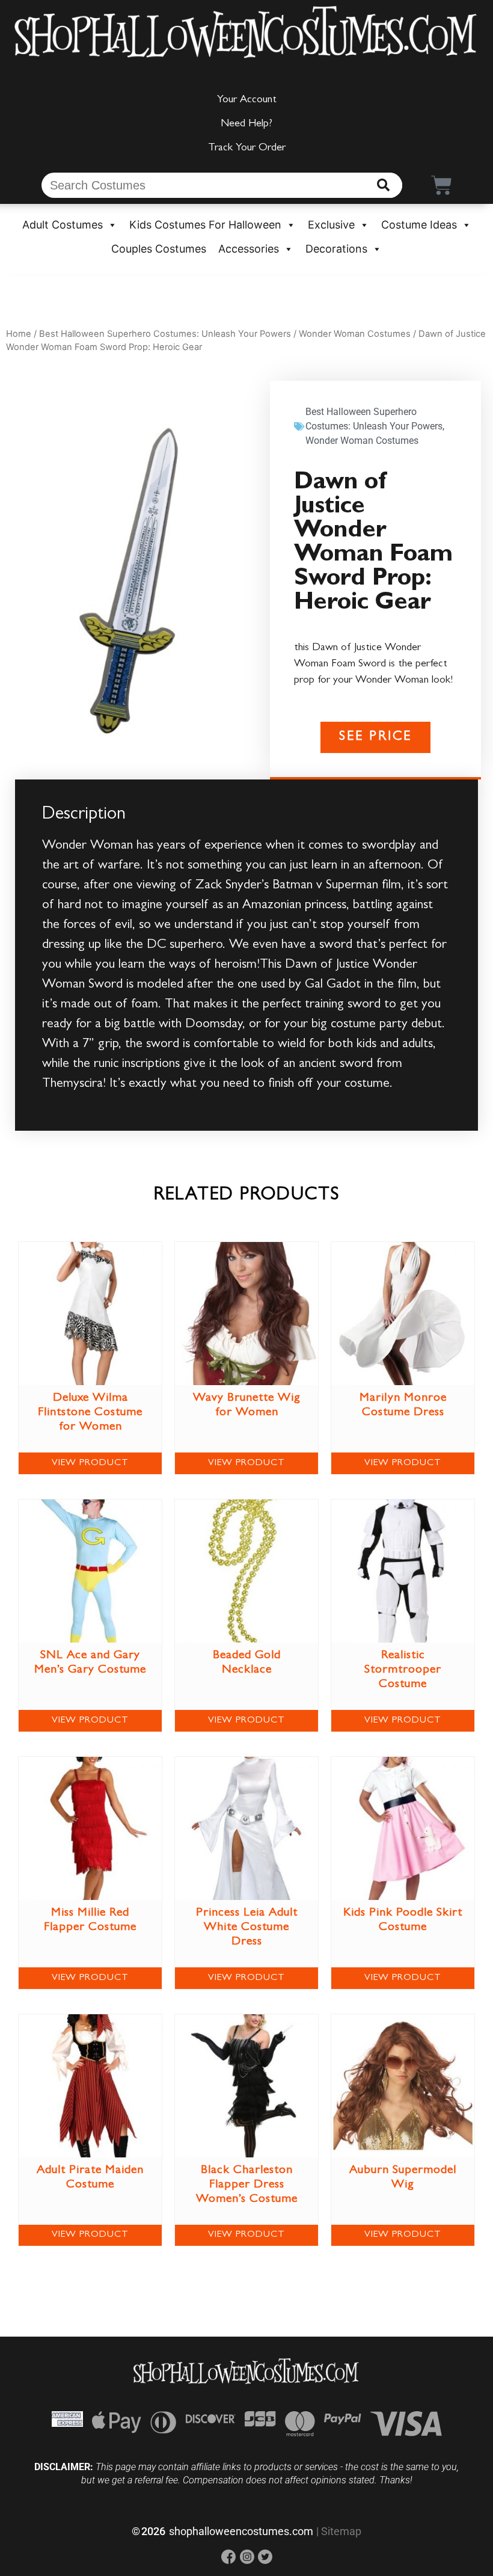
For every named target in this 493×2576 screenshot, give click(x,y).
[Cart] (442, 185)
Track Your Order (247, 149)
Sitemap (341, 2531)
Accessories (249, 249)
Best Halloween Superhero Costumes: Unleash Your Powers (165, 334)
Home (19, 334)
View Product (90, 1463)
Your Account (247, 100)
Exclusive (331, 225)
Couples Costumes (159, 249)
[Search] (383, 185)
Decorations (336, 249)
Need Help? (246, 124)
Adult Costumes (63, 225)
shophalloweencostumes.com (241, 2531)
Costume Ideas (419, 225)
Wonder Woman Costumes (355, 334)
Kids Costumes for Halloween (205, 225)
